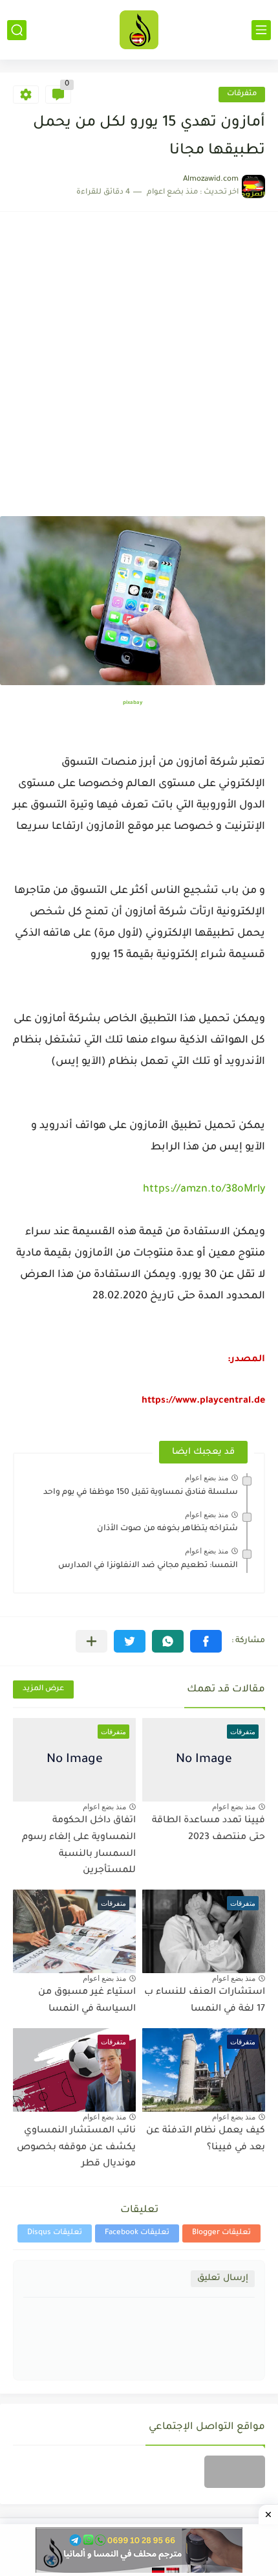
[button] (206, 1641)
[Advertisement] (139, 370)
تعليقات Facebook (137, 2233)
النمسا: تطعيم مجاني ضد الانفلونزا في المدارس (148, 1566)
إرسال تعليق (223, 2278)
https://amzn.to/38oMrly (204, 1190)
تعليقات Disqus (55, 2233)
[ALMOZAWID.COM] (139, 30)
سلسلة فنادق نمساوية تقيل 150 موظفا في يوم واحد (141, 1493)
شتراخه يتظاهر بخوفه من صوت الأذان (167, 1529)
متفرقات (242, 94)
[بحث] (17, 30)
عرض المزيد (43, 1689)
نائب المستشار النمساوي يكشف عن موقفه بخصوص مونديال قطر (76, 2148)
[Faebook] (235, 2472)
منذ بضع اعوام (207, 1478)
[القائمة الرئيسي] (261, 30)
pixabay (133, 703)
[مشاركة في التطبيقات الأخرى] (91, 1641)
